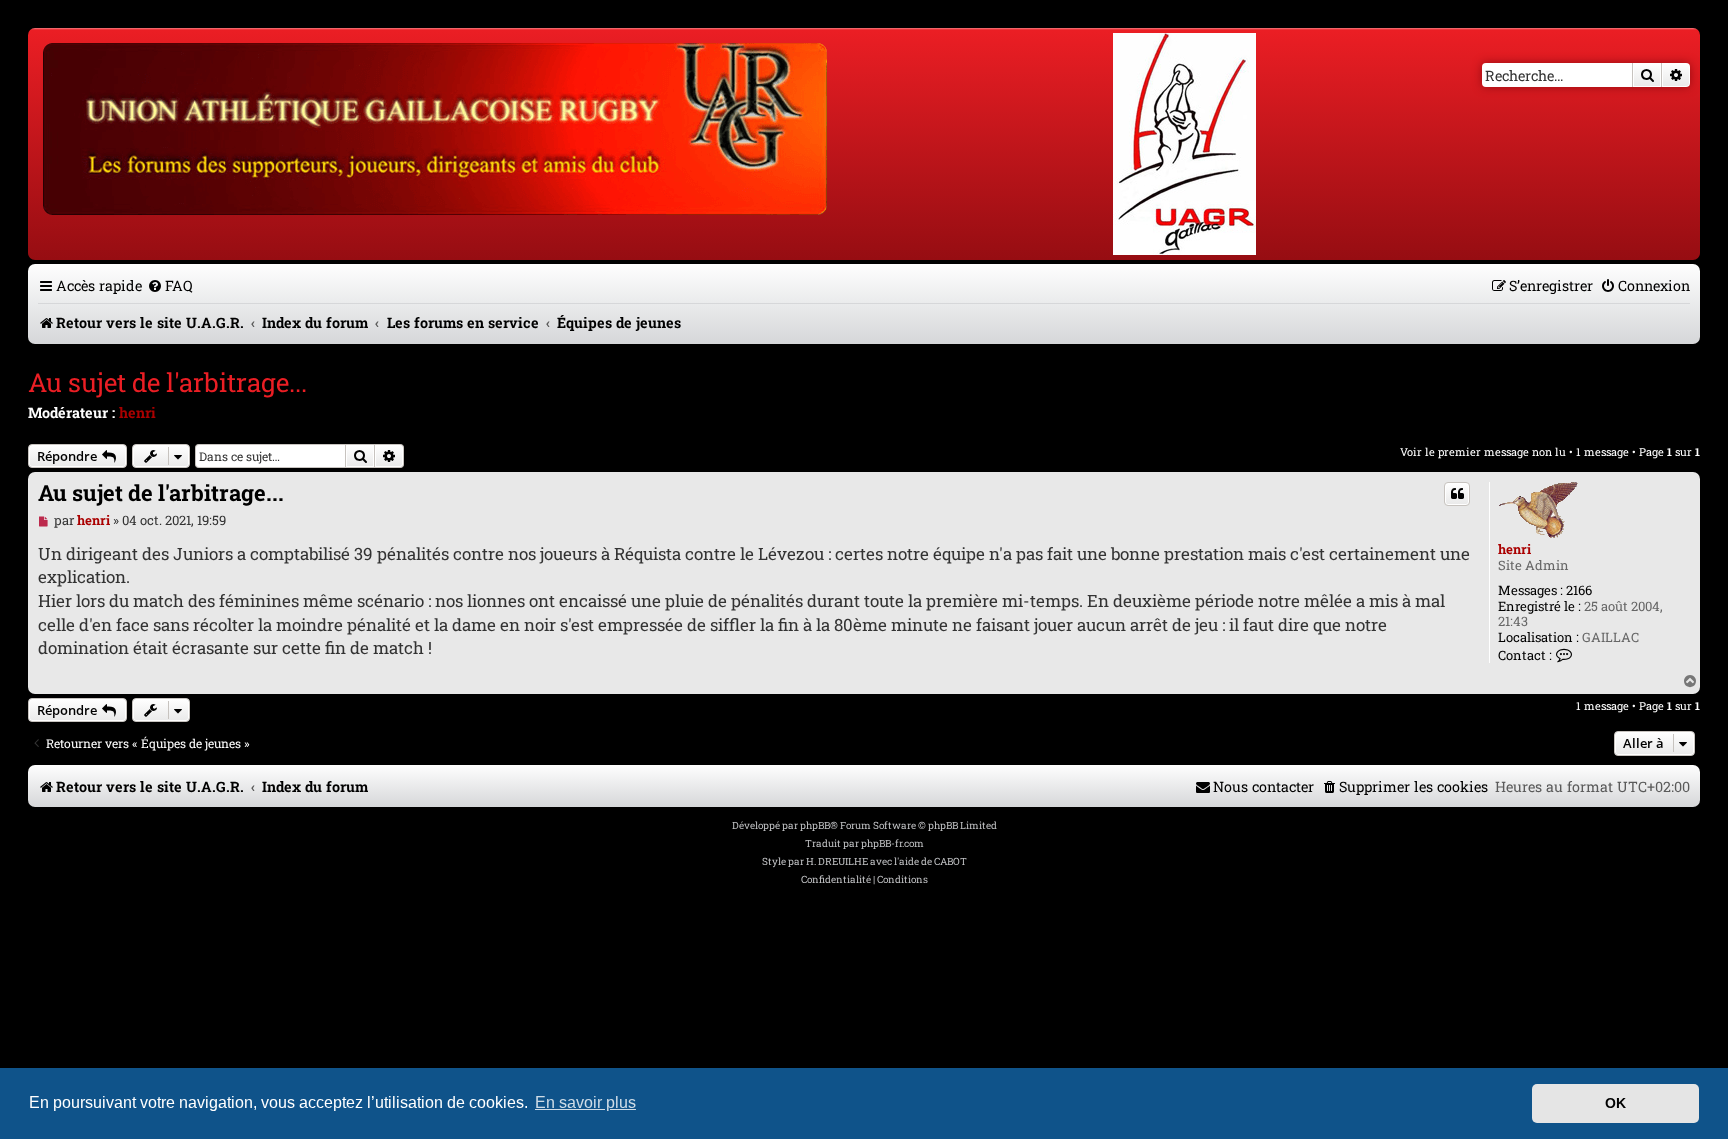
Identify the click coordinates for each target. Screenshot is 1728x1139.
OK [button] (1615, 1103)
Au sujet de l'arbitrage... (167, 382)
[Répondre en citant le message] (1457, 494)
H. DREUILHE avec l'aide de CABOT (886, 861)
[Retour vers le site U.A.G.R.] (436, 126)
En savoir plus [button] (585, 1102)
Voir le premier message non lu (1483, 451)
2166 (1579, 591)
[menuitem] (170, 285)
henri (137, 412)
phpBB (815, 825)
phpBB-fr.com (892, 843)
